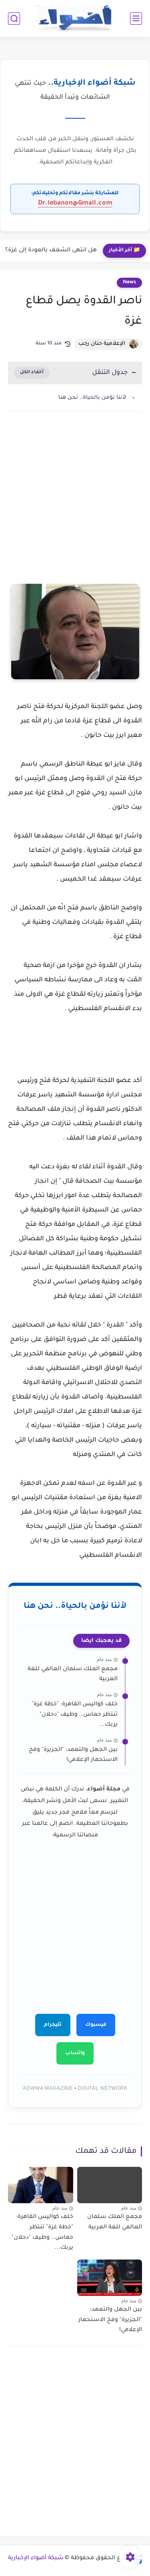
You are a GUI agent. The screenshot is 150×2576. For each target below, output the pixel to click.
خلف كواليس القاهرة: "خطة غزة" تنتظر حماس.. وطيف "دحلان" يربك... (75, 1715)
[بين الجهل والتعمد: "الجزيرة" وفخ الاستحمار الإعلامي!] (110, 2278)
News (129, 282)
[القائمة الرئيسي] (136, 19)
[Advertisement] (75, 508)
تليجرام (53, 2025)
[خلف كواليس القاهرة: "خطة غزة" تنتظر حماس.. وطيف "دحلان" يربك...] (41, 2185)
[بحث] (14, 19)
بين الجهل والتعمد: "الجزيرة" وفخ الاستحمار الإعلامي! (73, 1755)
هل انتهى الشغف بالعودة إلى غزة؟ (51, 251)
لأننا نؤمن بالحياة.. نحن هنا (92, 398)
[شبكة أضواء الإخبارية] (75, 19)
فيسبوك (96, 2025)
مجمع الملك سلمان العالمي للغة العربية (73, 1675)
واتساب (75, 2053)
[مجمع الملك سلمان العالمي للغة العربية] (110, 2185)
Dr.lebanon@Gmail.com (75, 203)
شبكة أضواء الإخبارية (36, 2558)
